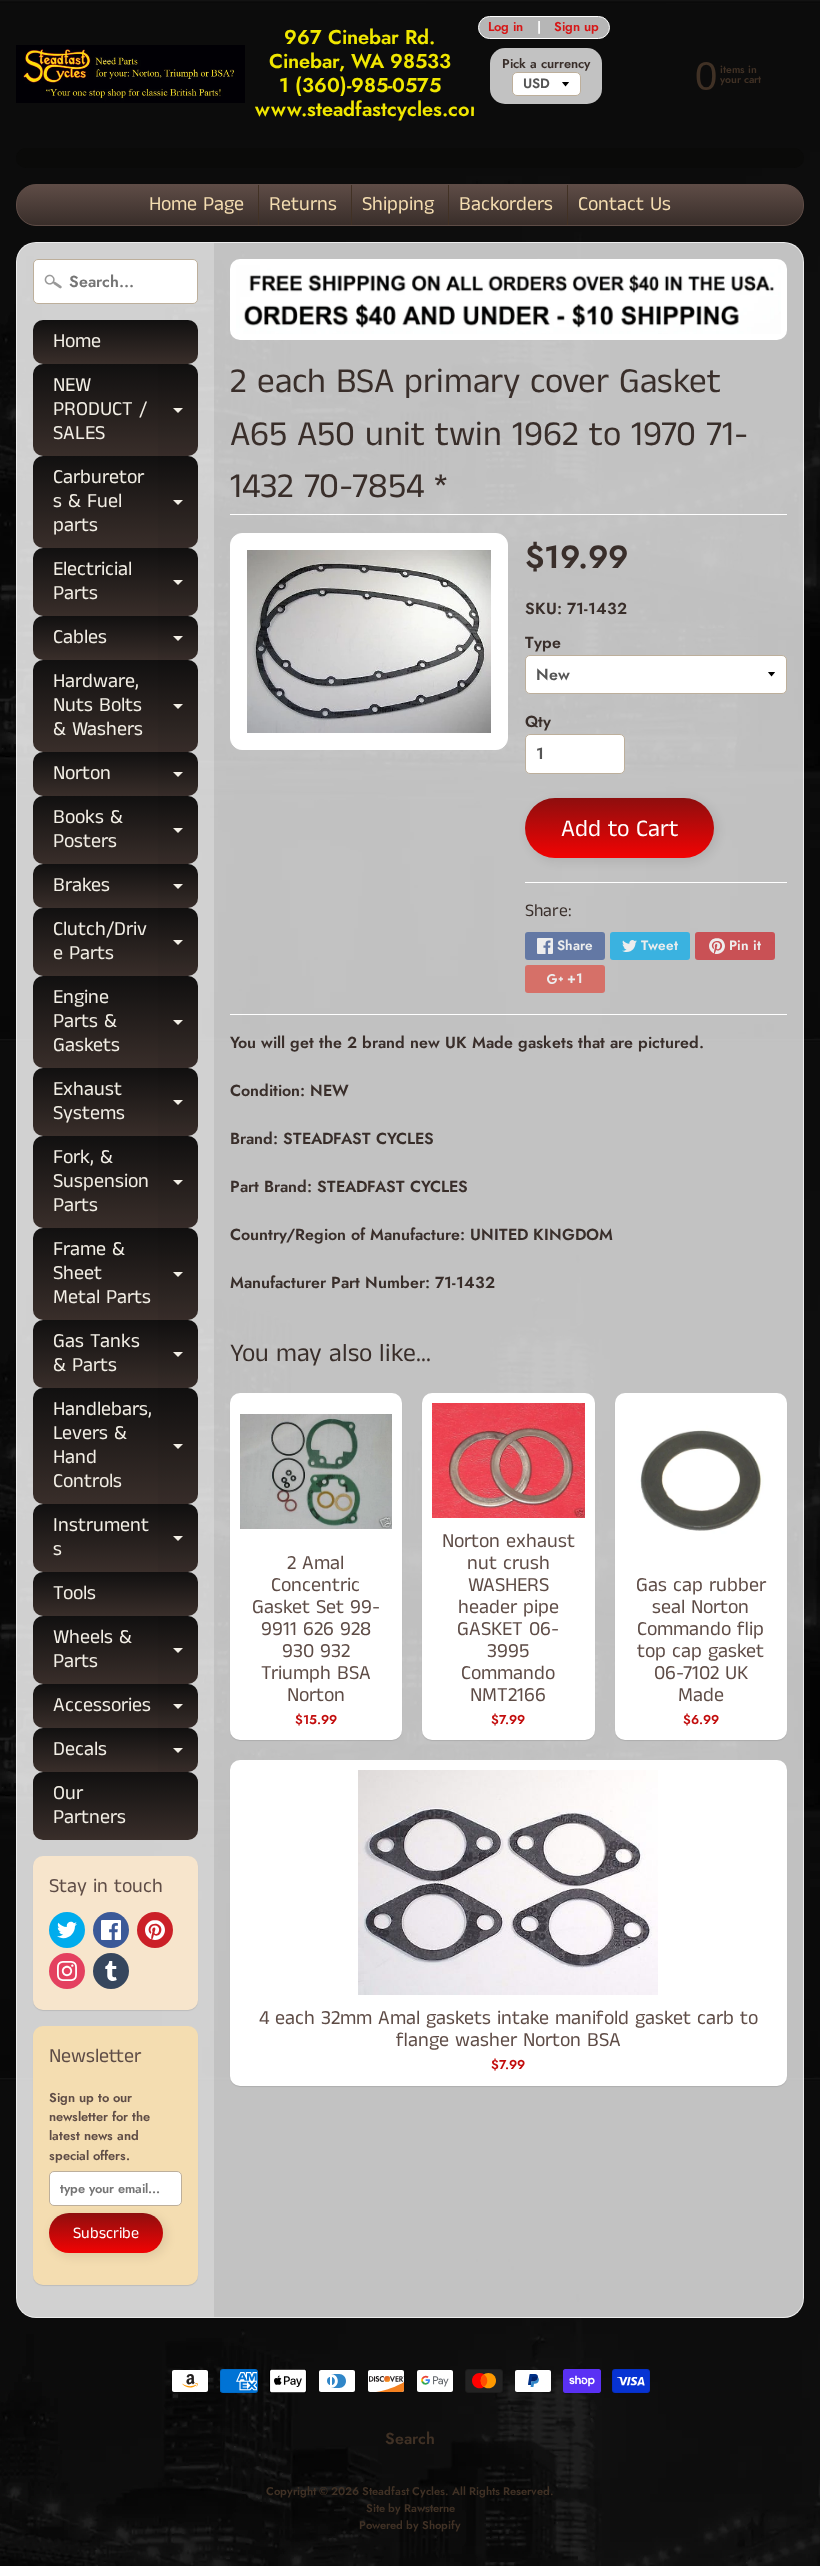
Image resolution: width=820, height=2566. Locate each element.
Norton (125, 777)
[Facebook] (111, 1930)
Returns (303, 204)
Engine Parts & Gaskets (125, 1021)
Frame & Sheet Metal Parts (125, 1273)
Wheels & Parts (125, 1651)
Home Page (196, 204)
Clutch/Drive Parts (125, 943)
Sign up (576, 27)
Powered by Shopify (410, 2525)
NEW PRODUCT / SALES (125, 409)
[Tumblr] (111, 1971)
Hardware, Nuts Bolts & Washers (125, 705)
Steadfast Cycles (403, 2491)
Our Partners (89, 1805)
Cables (125, 641)
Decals (125, 1753)
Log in (505, 27)
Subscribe (106, 2233)
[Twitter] (67, 1930)
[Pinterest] (155, 1930)
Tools (74, 1593)
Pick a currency (546, 63)
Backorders (506, 204)
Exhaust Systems (125, 1103)
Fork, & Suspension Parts (125, 1181)
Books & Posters (125, 831)
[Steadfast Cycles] (130, 73)
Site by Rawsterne (410, 2508)
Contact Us (624, 204)
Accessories (125, 1709)
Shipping (398, 204)
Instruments (125, 1539)
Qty (538, 721)
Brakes (125, 889)
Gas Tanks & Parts (125, 1355)
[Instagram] (67, 1971)
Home (77, 341)
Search (410, 2438)
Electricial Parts (125, 583)
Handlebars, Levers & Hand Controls (125, 1445)
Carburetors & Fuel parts (125, 501)
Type (543, 642)
